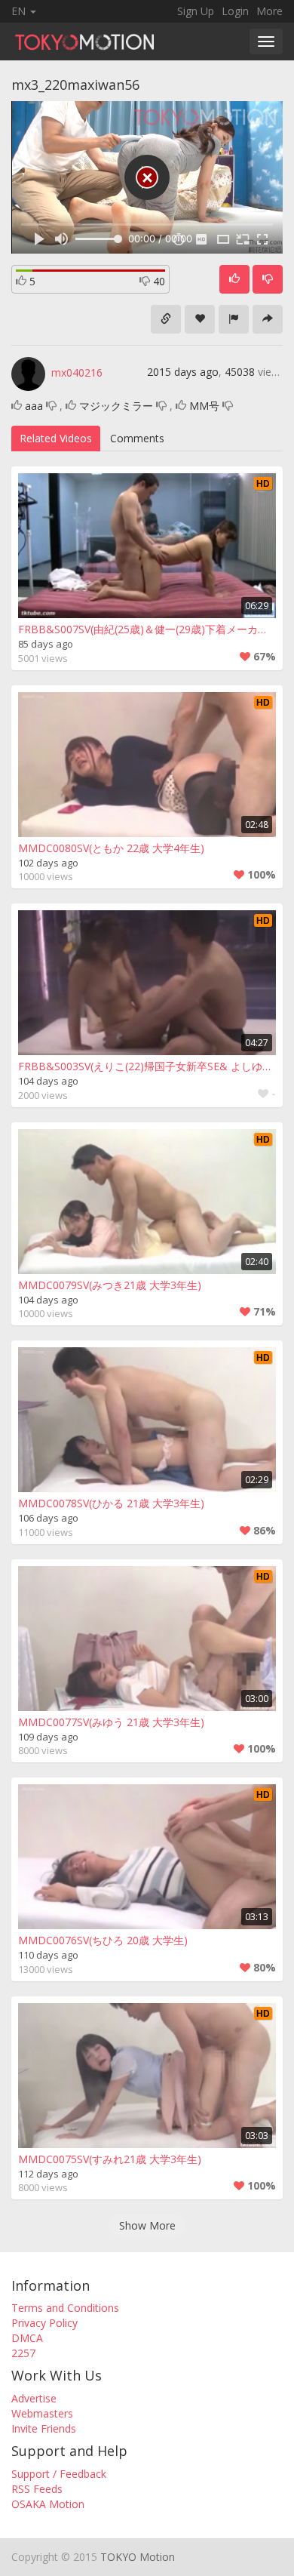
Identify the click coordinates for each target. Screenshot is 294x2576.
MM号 (204, 406)
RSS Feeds (37, 2489)
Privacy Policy (44, 2323)
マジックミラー (116, 406)
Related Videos (56, 438)
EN (20, 11)
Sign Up (196, 11)
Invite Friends (44, 2428)
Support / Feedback (59, 2474)
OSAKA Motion (48, 2504)
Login (235, 11)
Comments (137, 438)
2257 (23, 2353)
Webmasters (42, 2413)
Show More (147, 2225)
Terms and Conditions (65, 2308)
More (269, 11)
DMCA (27, 2338)
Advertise (34, 2398)
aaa (34, 406)
